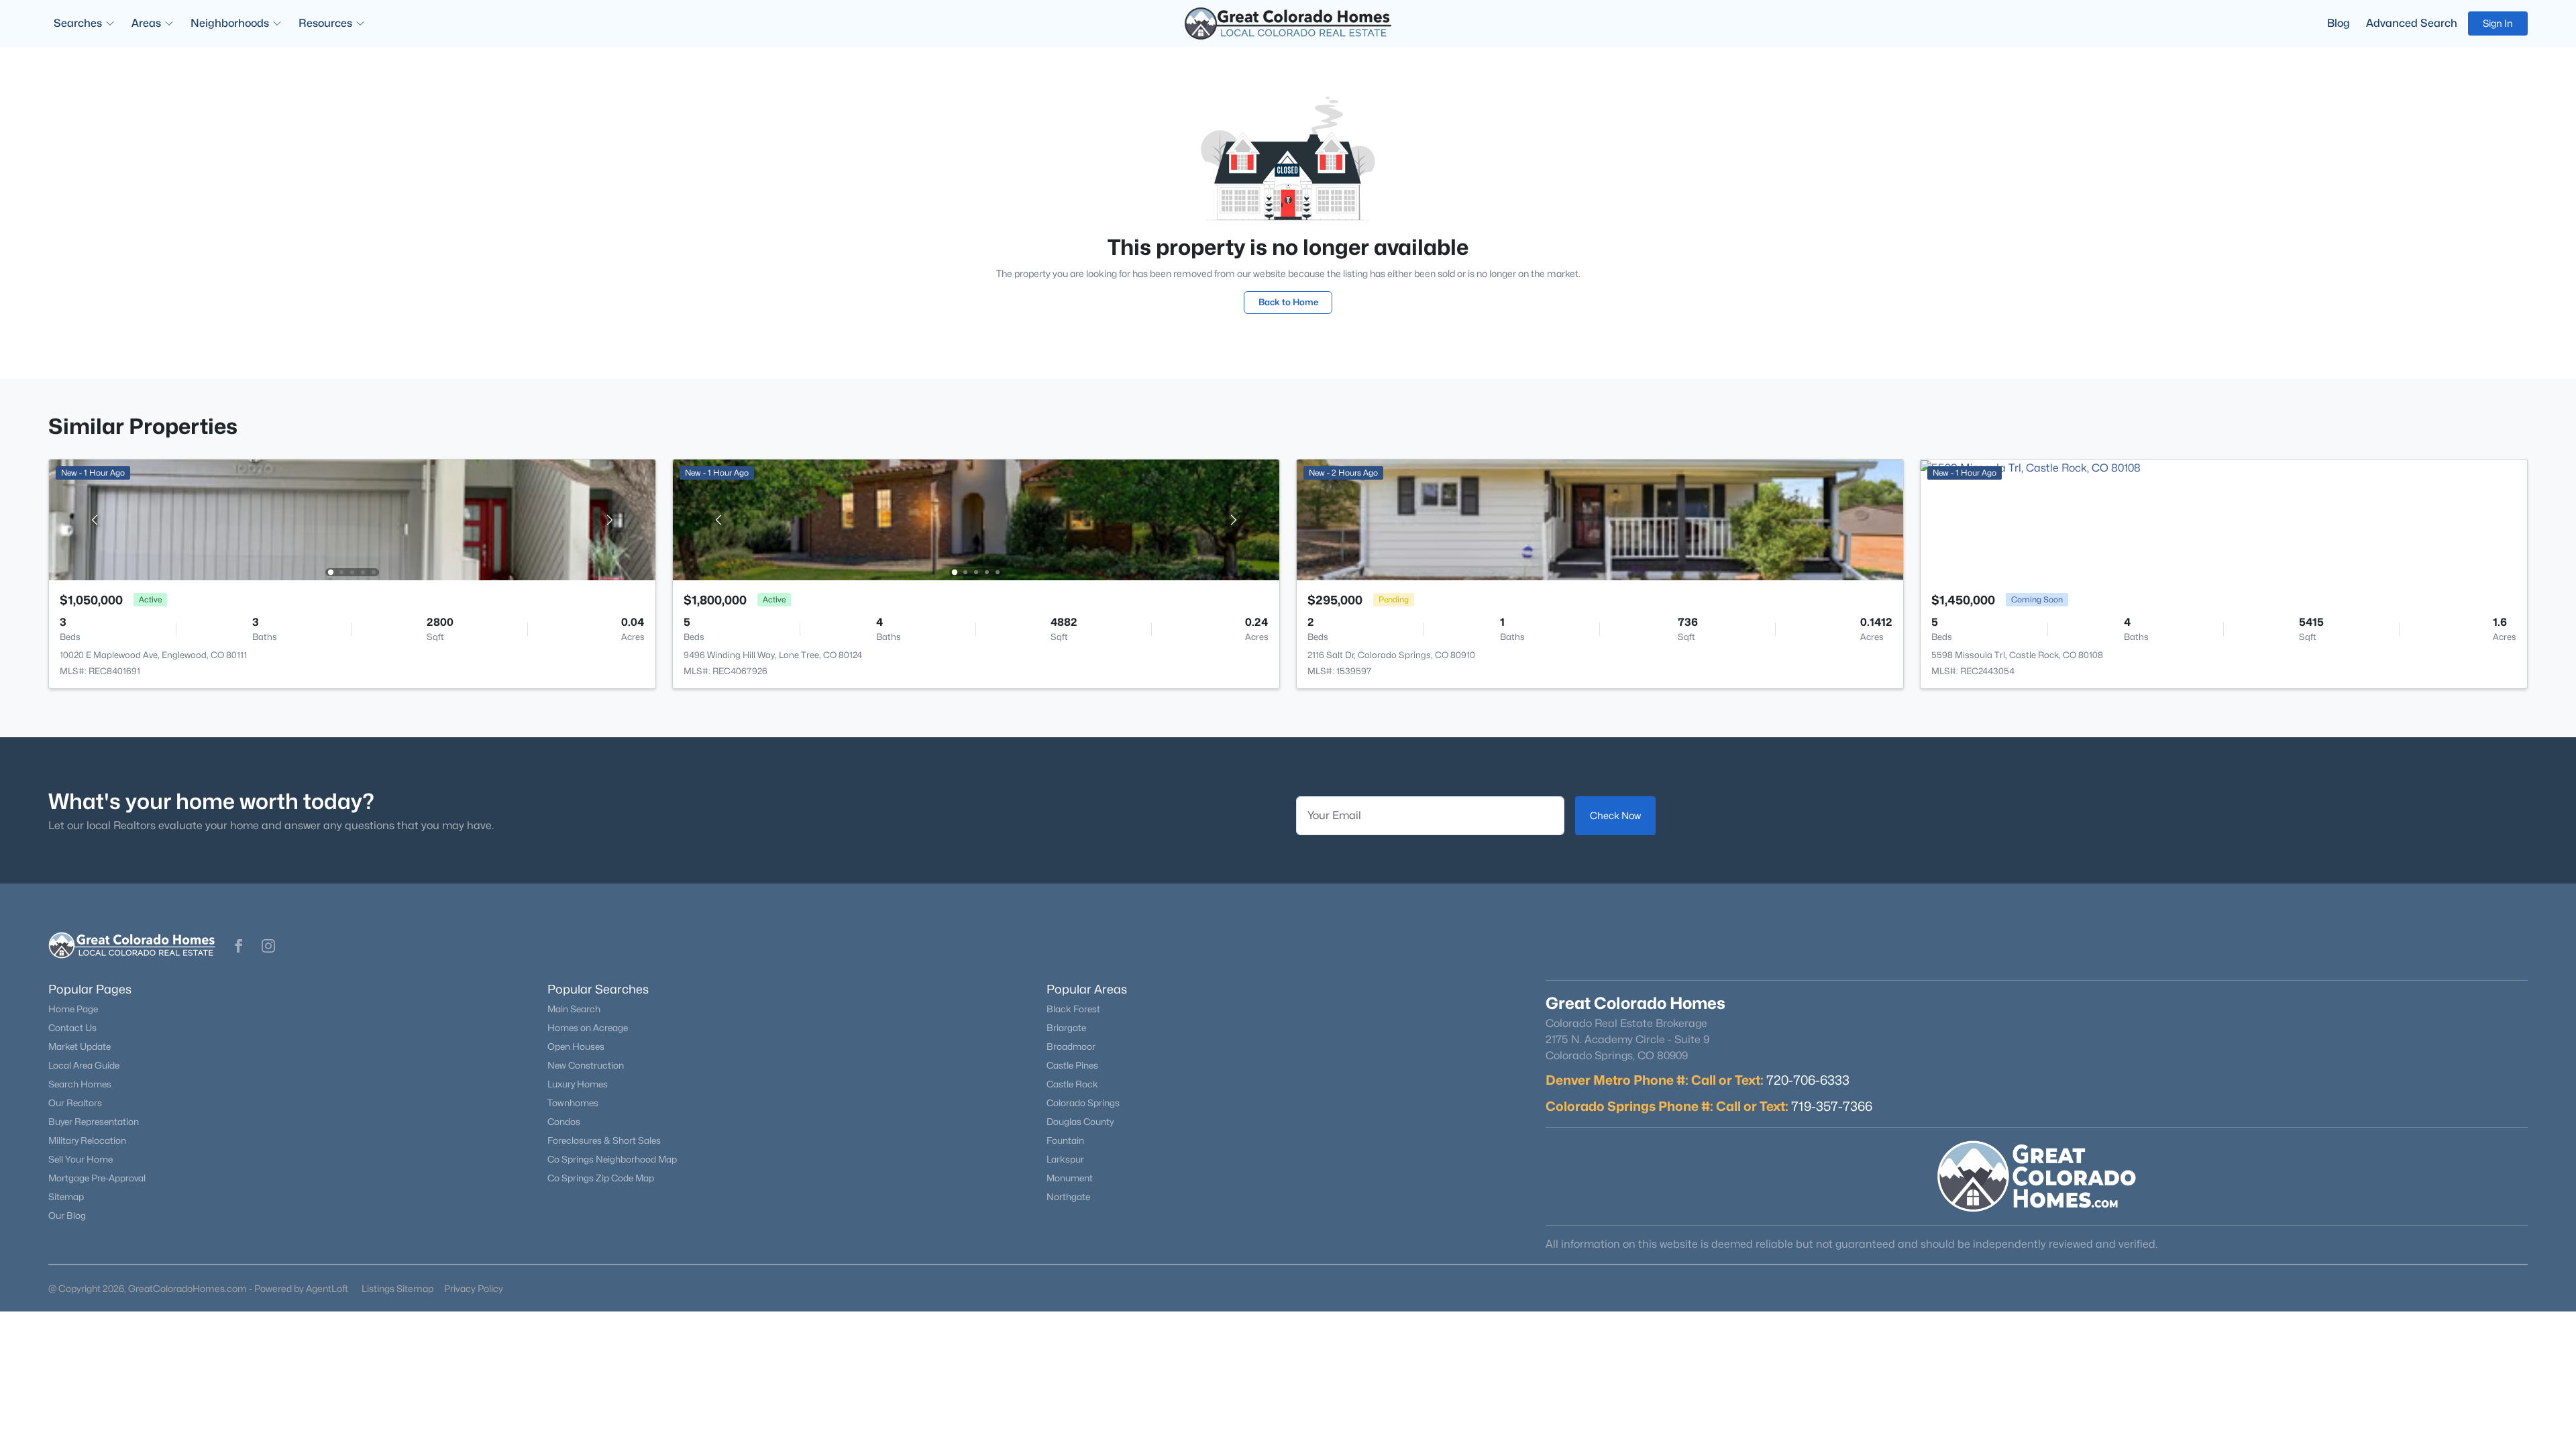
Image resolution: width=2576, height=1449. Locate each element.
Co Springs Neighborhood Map (612, 1159)
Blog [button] (2339, 23)
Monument (1070, 1178)
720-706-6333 (1808, 1080)
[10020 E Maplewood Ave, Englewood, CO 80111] (352, 519)
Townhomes (573, 1103)
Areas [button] (146, 23)
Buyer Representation (94, 1122)
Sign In (2498, 23)
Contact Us (72, 1028)
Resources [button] (325, 23)
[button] (239, 946)
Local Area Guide (84, 1065)
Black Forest (1073, 1009)
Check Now (1615, 815)
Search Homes (80, 1084)
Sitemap (66, 1197)
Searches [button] (78, 23)
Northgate (1068, 1197)
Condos (564, 1122)
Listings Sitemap (397, 1288)
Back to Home (1288, 302)
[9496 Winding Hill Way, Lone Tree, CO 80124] (976, 519)
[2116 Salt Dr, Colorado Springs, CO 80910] (1600, 519)
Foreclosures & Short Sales (604, 1140)
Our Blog (67, 1216)
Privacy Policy (474, 1288)
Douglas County (1080, 1122)
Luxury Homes (578, 1084)
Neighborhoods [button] (230, 23)
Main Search (574, 1009)
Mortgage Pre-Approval (97, 1178)
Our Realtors (75, 1103)
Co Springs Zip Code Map (601, 1178)
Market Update (79, 1046)
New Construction (586, 1065)
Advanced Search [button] (2412, 23)
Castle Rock (1072, 1084)
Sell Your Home (80, 1159)
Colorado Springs (1083, 1103)
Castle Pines (1072, 1065)
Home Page (73, 1009)
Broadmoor (1071, 1046)
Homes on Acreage (588, 1028)
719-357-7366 (1832, 1106)
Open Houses (576, 1046)
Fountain (1065, 1140)
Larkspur (1065, 1159)
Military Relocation (87, 1140)
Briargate (1066, 1028)
